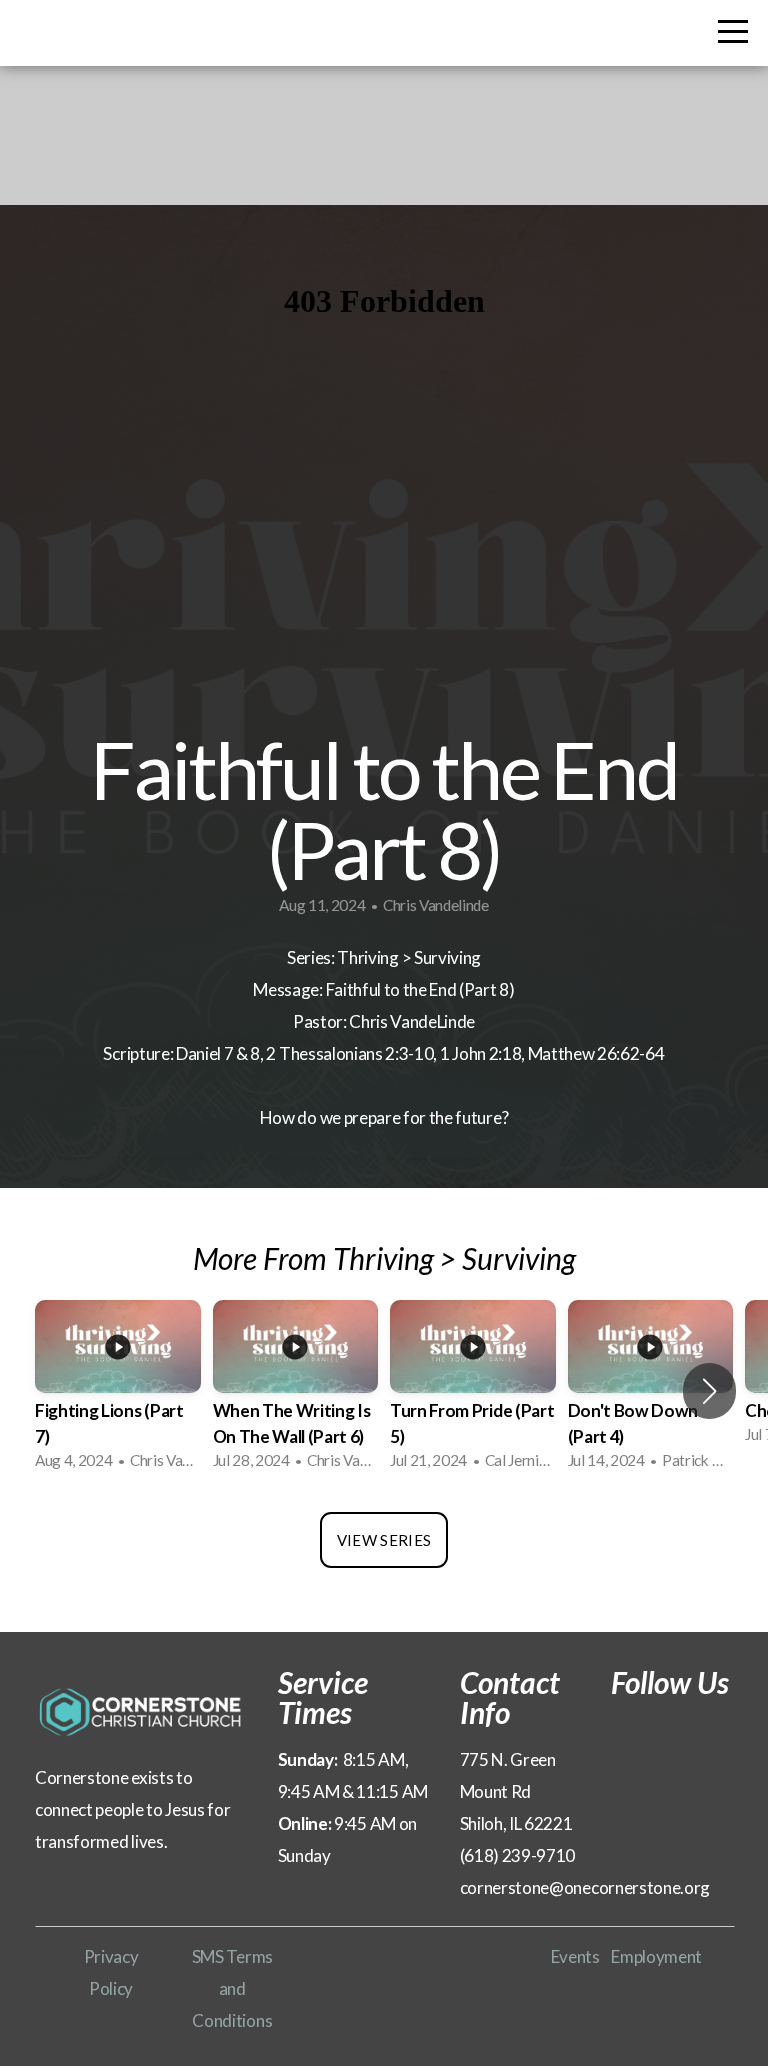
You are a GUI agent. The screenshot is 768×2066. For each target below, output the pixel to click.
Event (571, 1956)
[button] (709, 1391)
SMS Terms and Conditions (232, 1988)
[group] (118, 1390)
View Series (384, 1540)
